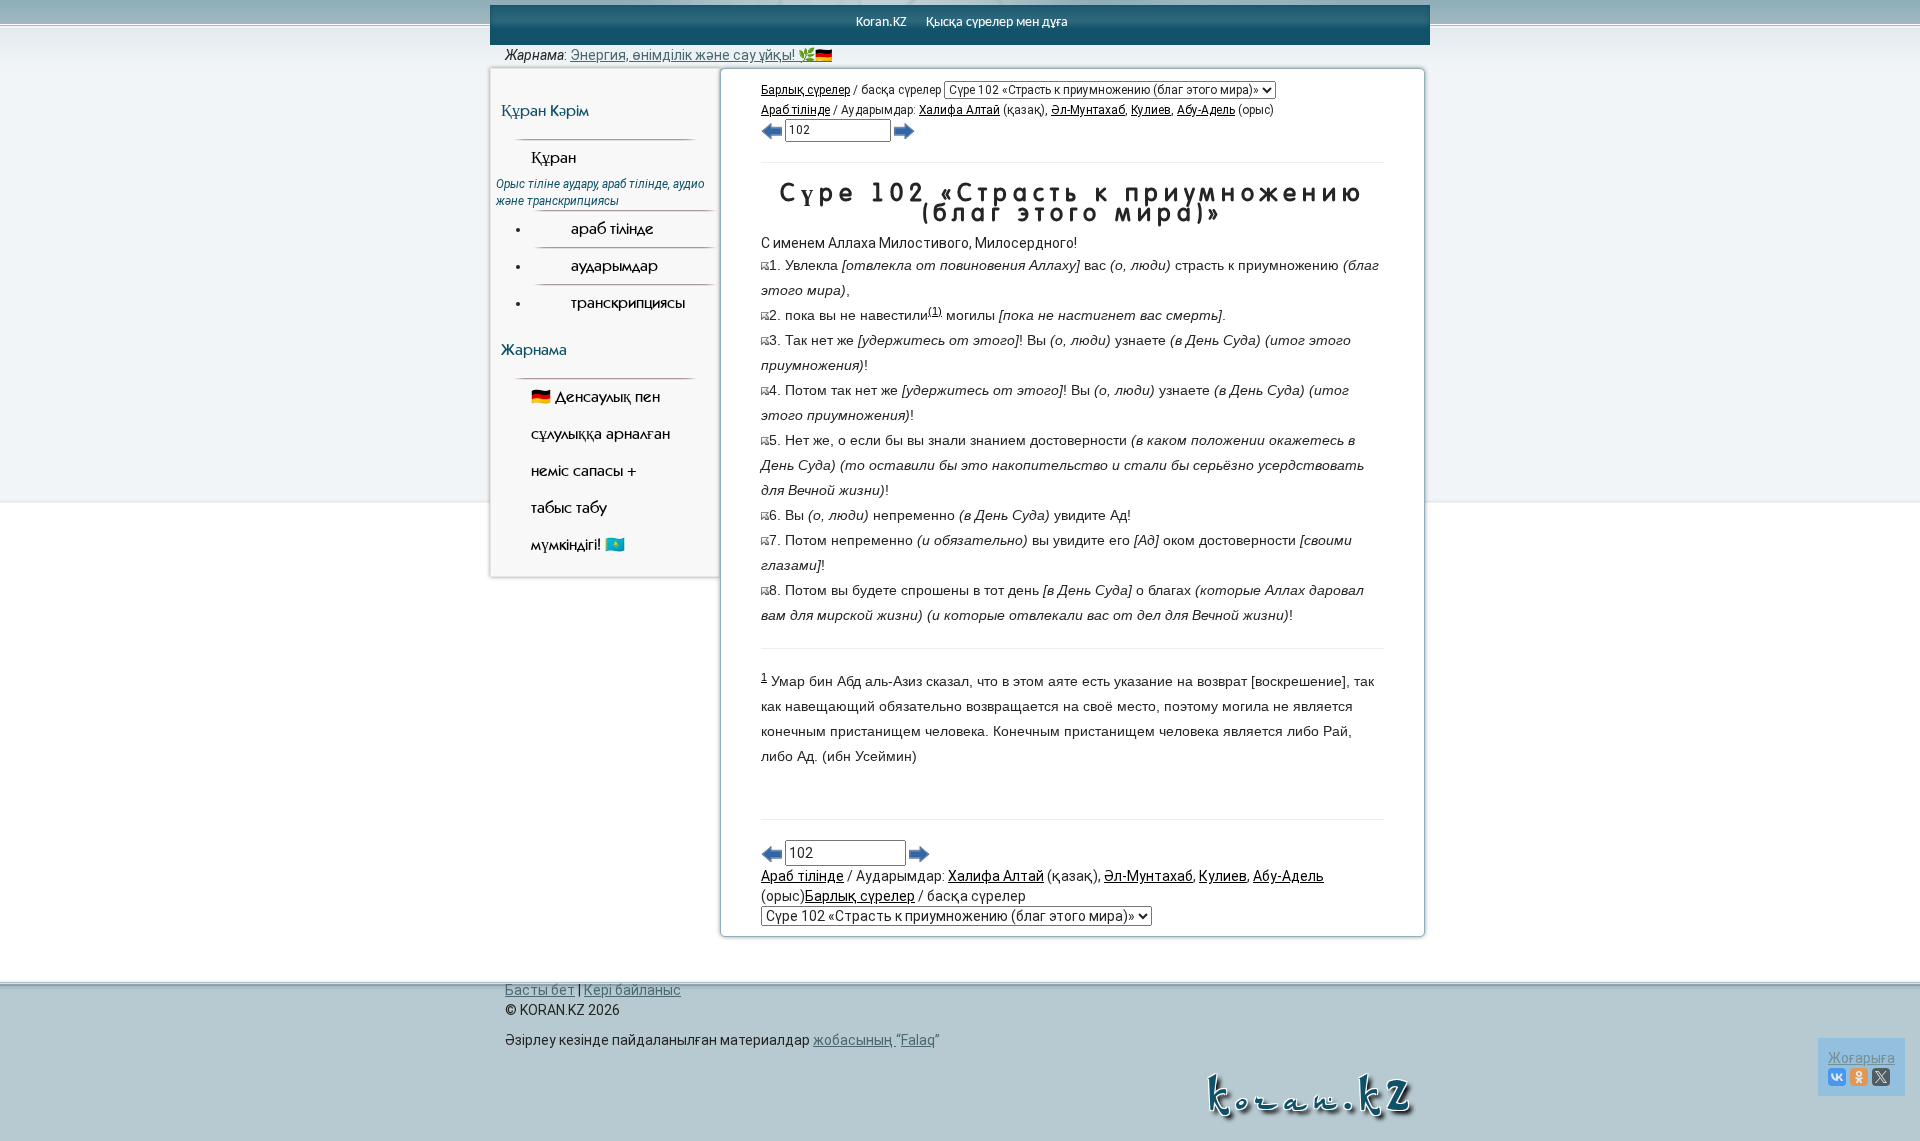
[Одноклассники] (1859, 1077)
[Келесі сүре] (904, 130)
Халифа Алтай (959, 110)
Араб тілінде (795, 110)
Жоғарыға (1861, 1058)
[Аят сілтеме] (765, 265)
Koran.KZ (881, 22)
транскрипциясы (628, 302)
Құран (553, 157)
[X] (1881, 1077)
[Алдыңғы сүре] (771, 130)
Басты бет (540, 990)
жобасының (874, 1040)
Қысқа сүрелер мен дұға (997, 22)
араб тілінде (612, 228)
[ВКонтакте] (1837, 1077)
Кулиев (1151, 110)
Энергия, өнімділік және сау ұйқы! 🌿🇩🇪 (701, 55)
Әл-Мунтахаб (1088, 110)
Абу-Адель (1206, 110)
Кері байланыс (632, 990)
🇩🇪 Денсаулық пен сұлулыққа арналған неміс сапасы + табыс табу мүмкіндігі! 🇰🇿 (600, 470)
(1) (935, 311)
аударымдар (614, 265)
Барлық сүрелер (805, 90)
